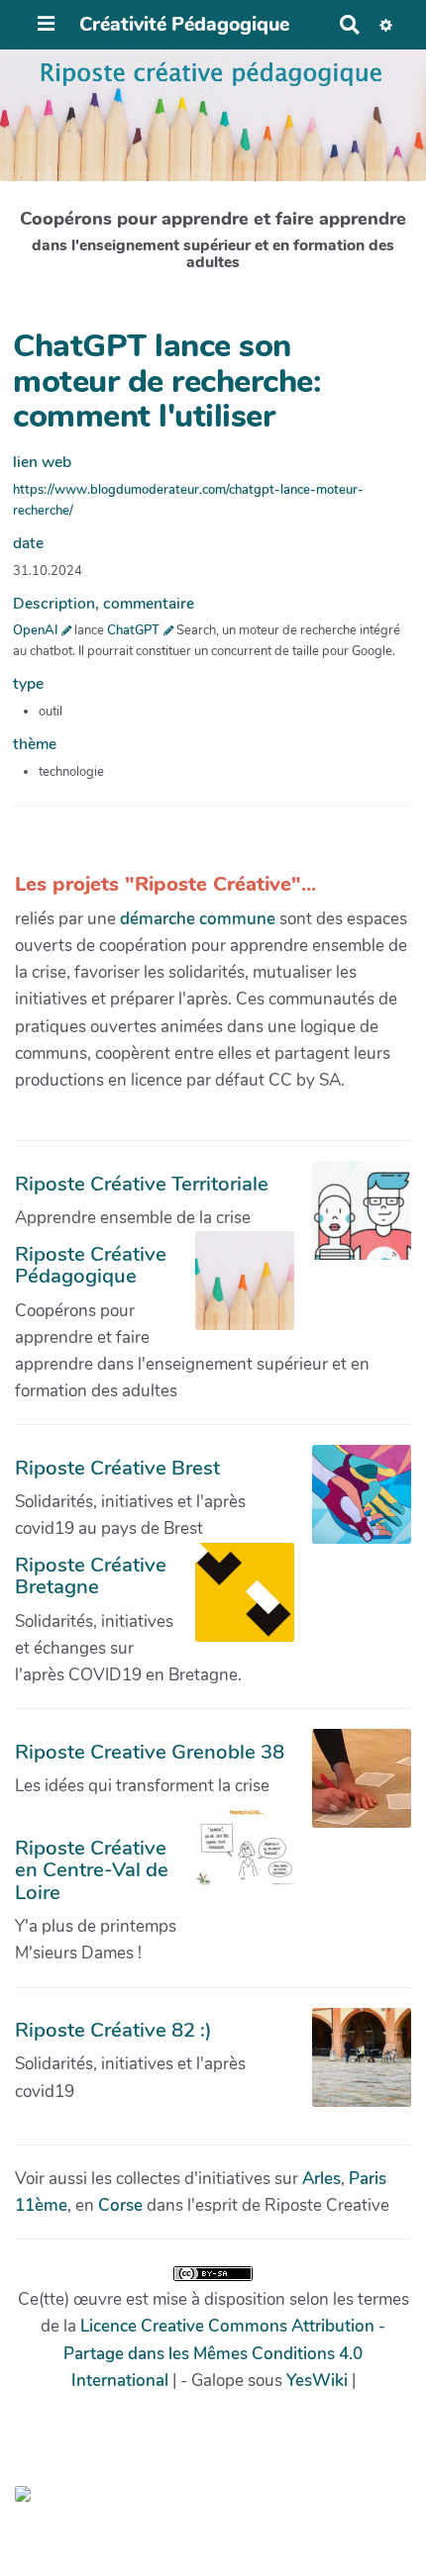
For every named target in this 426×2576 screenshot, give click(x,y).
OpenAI (35, 630)
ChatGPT (133, 630)
